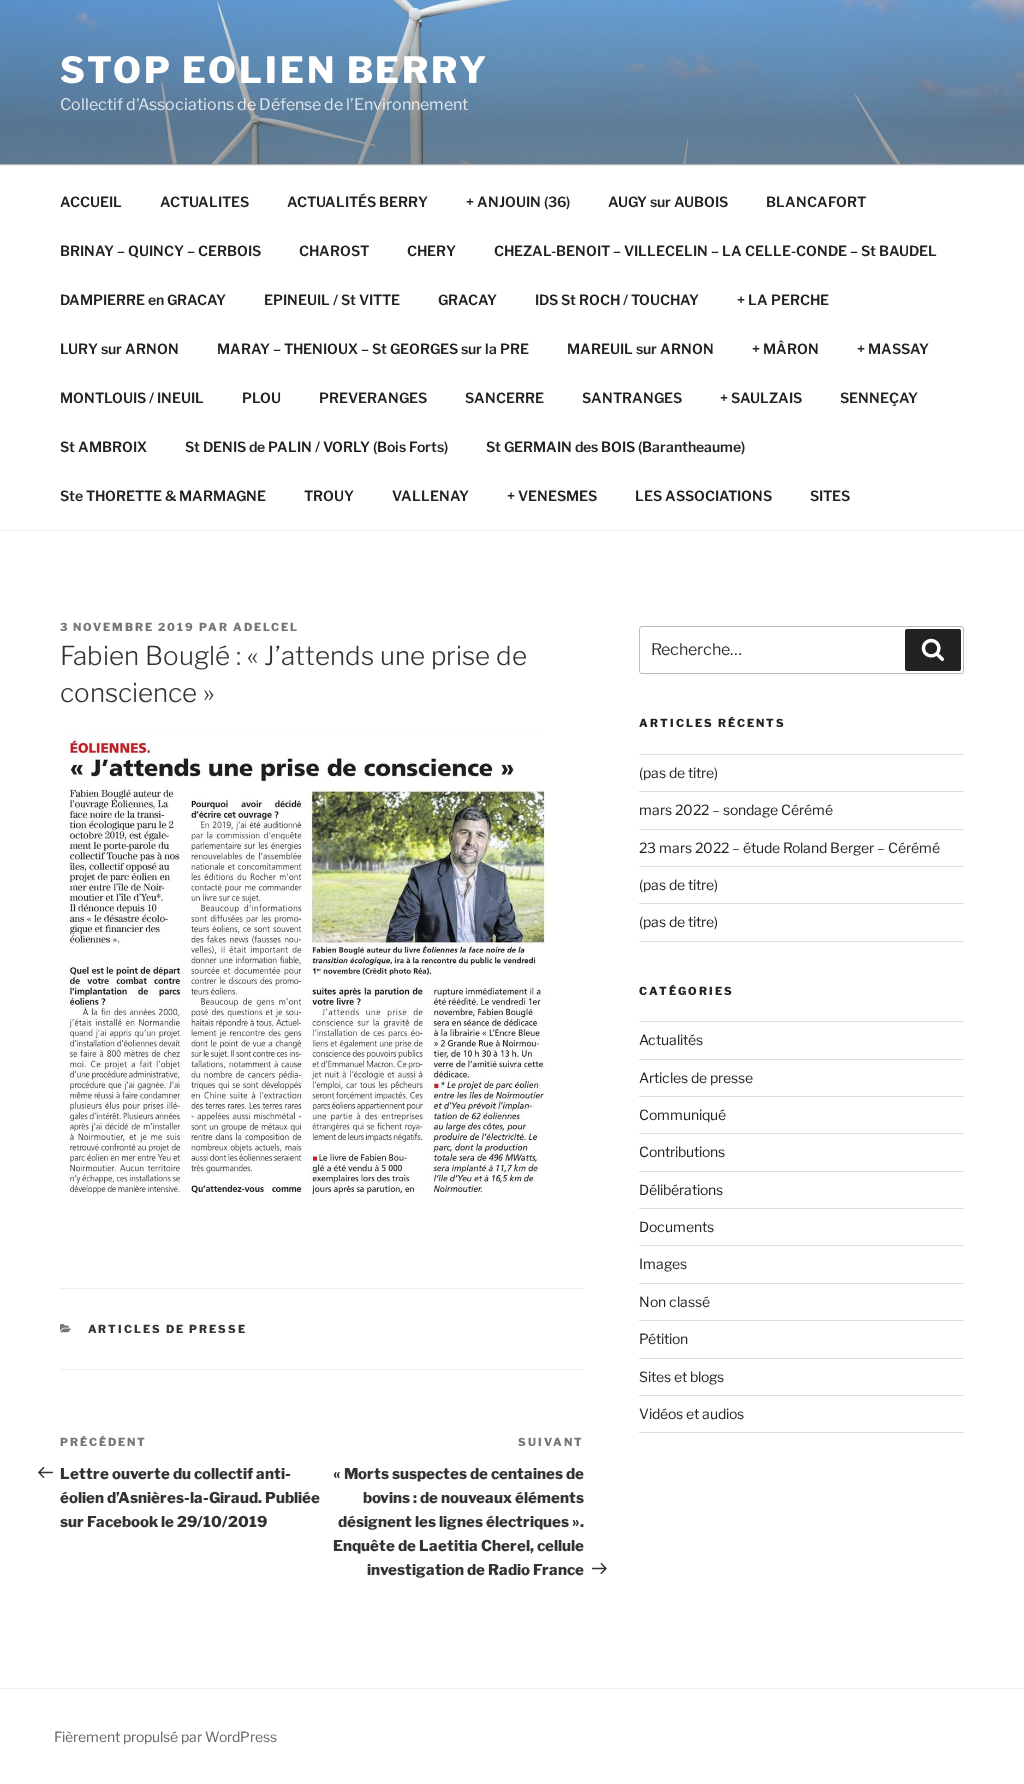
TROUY (329, 495)
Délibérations (681, 1189)
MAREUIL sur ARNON (640, 348)
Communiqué (682, 1114)
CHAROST (334, 250)
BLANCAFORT (816, 201)
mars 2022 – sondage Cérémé (736, 809)
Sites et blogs (681, 1376)
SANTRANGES (632, 397)
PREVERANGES (373, 397)
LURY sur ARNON (119, 348)
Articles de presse (168, 1329)
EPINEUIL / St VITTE (332, 299)
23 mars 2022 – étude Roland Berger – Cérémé (789, 847)
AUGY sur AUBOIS (668, 201)
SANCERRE (504, 397)
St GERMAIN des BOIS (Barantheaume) (615, 446)
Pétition (663, 1338)
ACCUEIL (91, 201)
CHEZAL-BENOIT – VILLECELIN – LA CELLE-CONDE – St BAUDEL (715, 250)
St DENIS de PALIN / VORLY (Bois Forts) (316, 446)
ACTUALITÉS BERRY (357, 201)
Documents (676, 1226)
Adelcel (266, 627)
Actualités (671, 1039)
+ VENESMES (552, 495)
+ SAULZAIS (761, 397)
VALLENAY (430, 495)
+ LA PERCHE (783, 299)
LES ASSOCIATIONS (703, 495)
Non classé (674, 1301)
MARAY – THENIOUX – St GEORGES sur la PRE (373, 348)
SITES (830, 495)
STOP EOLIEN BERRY (274, 70)
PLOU (261, 397)
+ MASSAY (893, 348)
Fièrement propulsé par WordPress (165, 1736)
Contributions (682, 1151)
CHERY (431, 250)
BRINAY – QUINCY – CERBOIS (160, 250)
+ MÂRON (785, 348)
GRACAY (467, 299)
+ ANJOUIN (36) (518, 201)
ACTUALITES (204, 201)
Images (663, 1263)
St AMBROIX (103, 446)
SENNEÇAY (879, 397)
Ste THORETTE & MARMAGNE (163, 495)
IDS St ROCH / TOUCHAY (617, 299)
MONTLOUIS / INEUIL (132, 397)
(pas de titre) (678, 772)
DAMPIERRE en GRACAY (143, 299)
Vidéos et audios (691, 1413)
